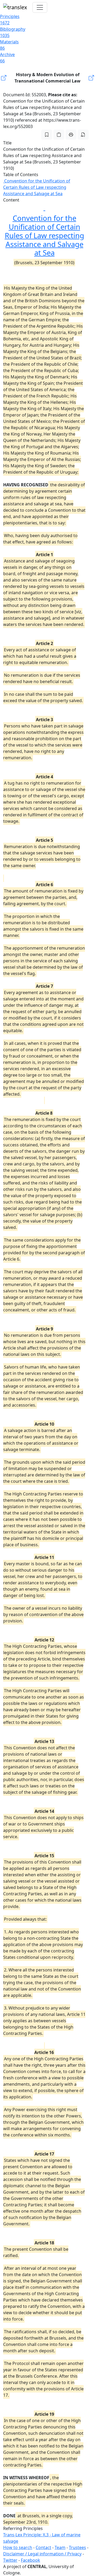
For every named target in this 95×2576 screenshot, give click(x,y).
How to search (18, 2547)
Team (60, 2547)
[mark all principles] (47, 135)
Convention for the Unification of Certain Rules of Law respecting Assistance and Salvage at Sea (37, 187)
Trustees (77, 2547)
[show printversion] (71, 135)
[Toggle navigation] (40, 7)
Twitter (10, 2560)
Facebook (30, 2560)
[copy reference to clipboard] (59, 135)
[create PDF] (83, 135)
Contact (43, 2547)
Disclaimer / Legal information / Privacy (42, 2554)
